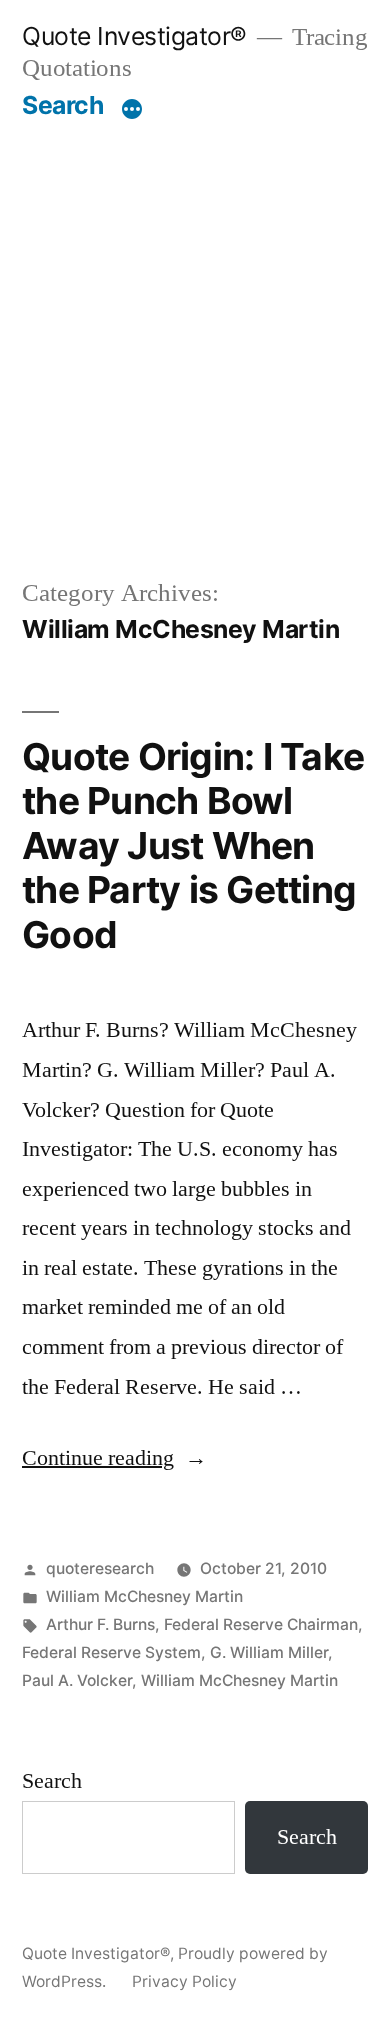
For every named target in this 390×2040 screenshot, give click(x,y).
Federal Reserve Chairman (261, 1624)
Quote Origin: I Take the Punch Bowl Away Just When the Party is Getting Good (193, 845)
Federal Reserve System (111, 1652)
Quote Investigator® (134, 36)
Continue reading (114, 1458)
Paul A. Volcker (77, 1680)
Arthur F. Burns (100, 1624)
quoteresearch (100, 1568)
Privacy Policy (184, 1981)
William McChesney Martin (144, 1596)
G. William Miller (269, 1652)
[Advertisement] (195, 326)
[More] (132, 109)
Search (62, 105)
